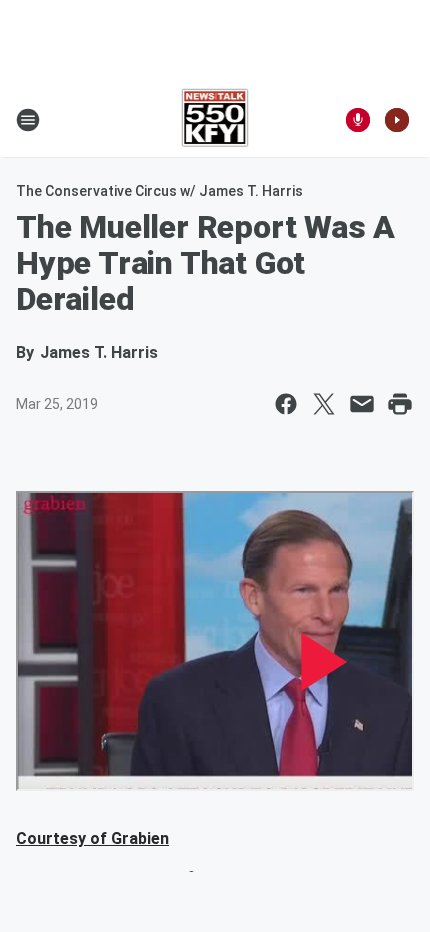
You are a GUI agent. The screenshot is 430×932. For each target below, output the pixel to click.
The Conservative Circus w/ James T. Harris (159, 191)
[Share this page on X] (324, 404)
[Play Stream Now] (397, 120)
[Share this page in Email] (362, 404)
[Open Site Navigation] (28, 120)
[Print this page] (400, 404)
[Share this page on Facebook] (286, 404)
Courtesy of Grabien (92, 838)
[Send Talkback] (358, 120)
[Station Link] (215, 120)
